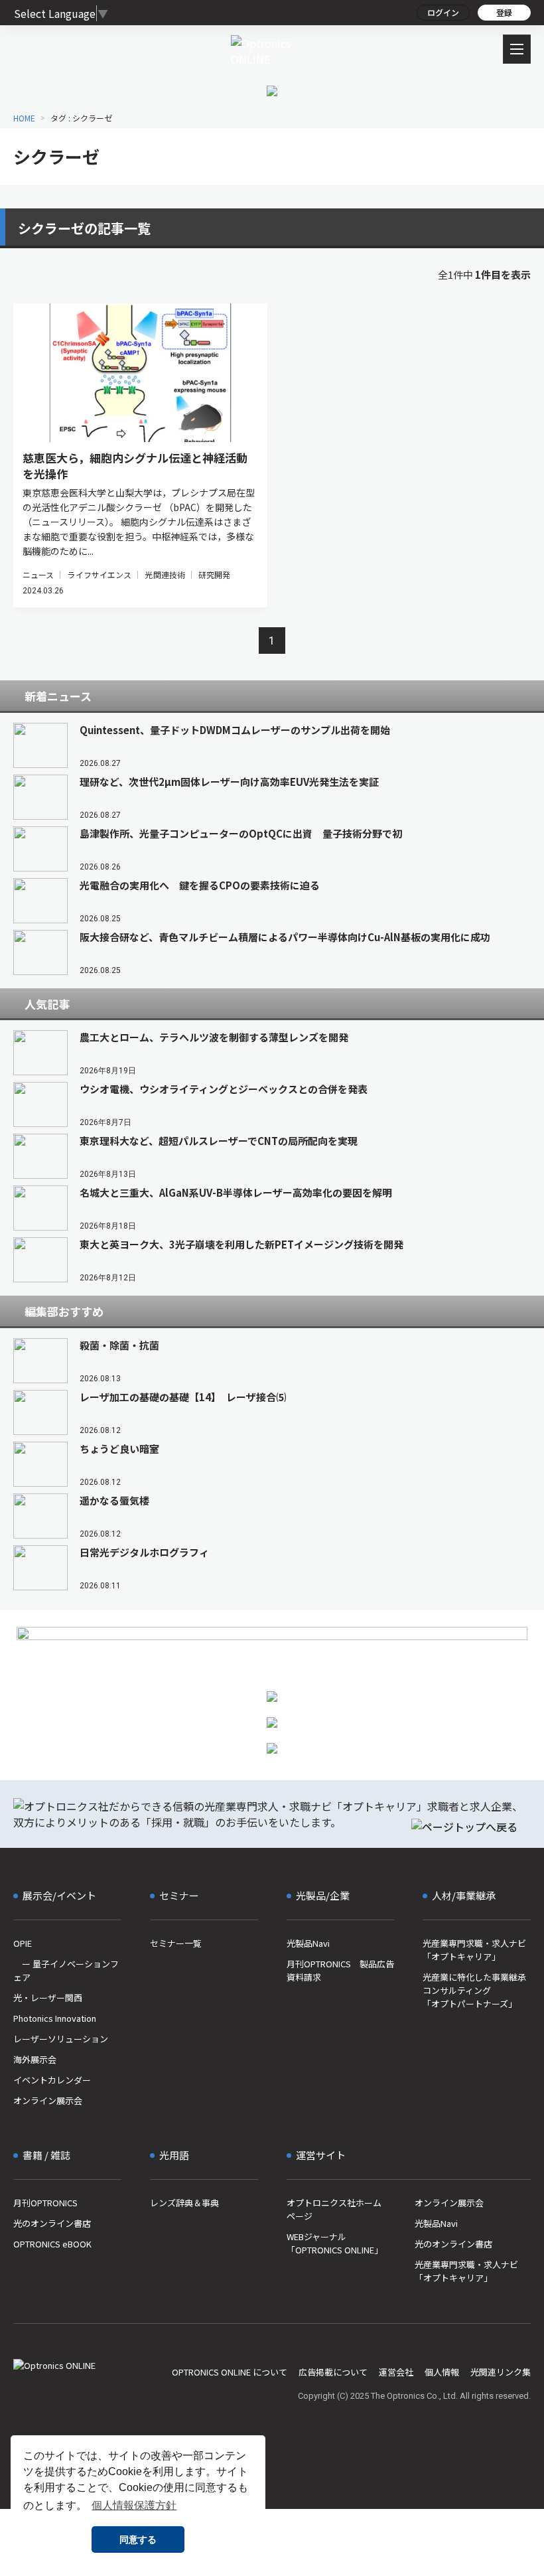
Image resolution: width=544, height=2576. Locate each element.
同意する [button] (138, 2539)
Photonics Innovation (55, 2018)
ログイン (443, 12)
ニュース (38, 574)
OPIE (23, 1943)
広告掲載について (333, 2372)
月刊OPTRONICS (45, 2203)
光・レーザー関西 (48, 1998)
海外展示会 (35, 2059)
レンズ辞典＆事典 (184, 2203)
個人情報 (442, 2372)
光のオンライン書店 (52, 2223)
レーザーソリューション (61, 2039)
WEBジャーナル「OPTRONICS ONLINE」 (335, 2243)
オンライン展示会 (48, 2100)
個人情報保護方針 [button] (134, 2505)
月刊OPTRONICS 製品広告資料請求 (340, 1970)
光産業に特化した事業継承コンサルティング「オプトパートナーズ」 (474, 1990)
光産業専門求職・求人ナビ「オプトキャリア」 (474, 1950)
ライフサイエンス (99, 574)
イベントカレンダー (52, 2080)
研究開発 (214, 574)
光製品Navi (308, 1943)
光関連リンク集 (501, 2372)
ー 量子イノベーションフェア (66, 1970)
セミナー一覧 (176, 1943)
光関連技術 (165, 574)
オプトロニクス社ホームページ (334, 2209)
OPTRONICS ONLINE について (230, 2372)
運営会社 (396, 2372)
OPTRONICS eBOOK (52, 2244)
